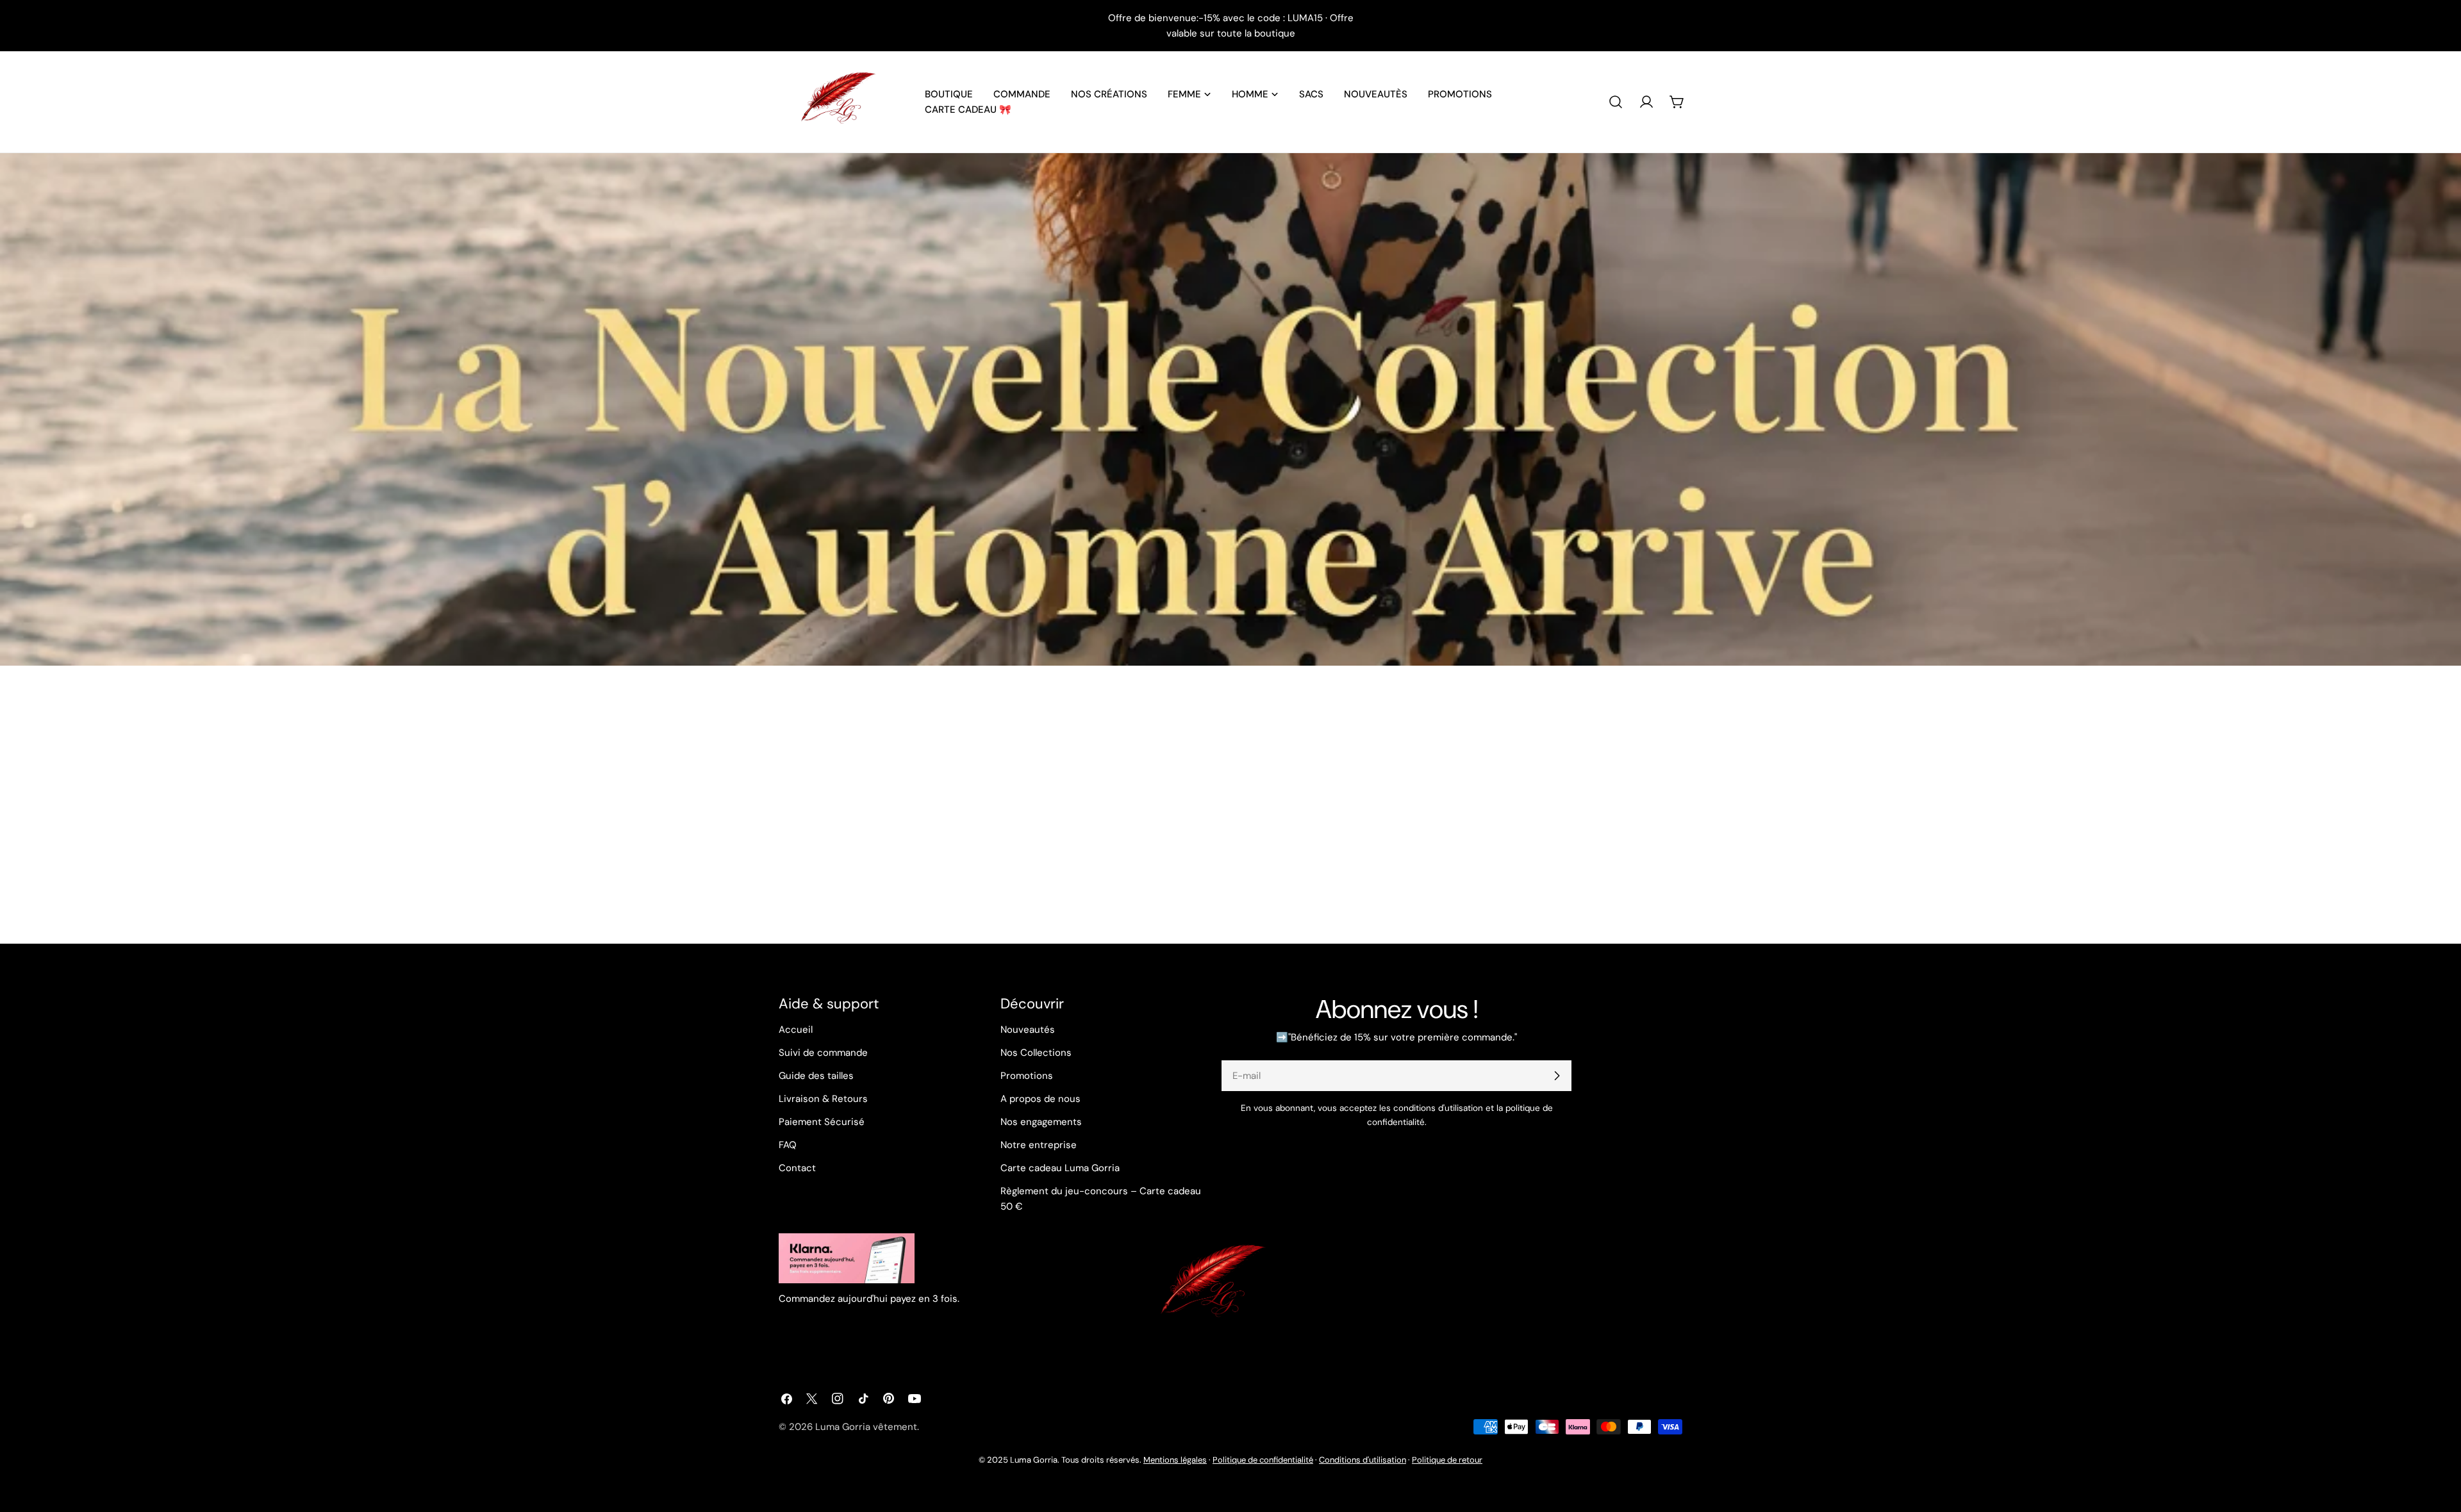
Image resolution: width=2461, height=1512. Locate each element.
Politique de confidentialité (1263, 1460)
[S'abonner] (1557, 1076)
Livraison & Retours (823, 1099)
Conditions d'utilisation (1363, 1460)
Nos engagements (1041, 1122)
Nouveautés (1028, 1030)
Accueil (796, 1030)
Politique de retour (1447, 1460)
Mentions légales (1175, 1460)
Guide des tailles (816, 1076)
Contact (797, 1168)
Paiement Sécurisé (822, 1122)
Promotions (1027, 1076)
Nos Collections (1036, 1053)
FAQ (788, 1145)
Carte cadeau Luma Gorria (1060, 1168)
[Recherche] (1616, 102)
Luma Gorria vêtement (866, 1427)
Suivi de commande (823, 1053)
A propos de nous (1040, 1099)
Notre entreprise (1039, 1145)
